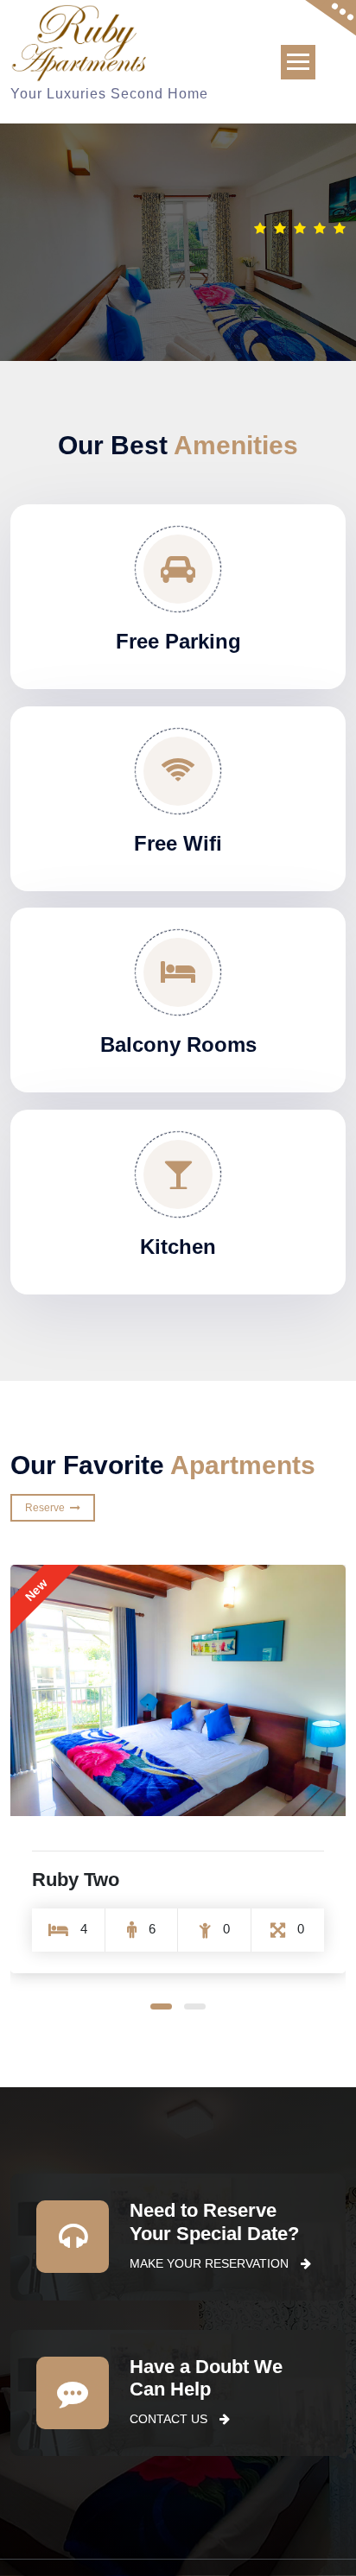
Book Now (298, 253)
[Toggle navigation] (298, 62)
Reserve (48, 1508)
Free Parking (178, 641)
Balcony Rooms (178, 1044)
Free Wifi (178, 843)
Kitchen (178, 1247)
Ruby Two (76, 1880)
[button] (161, 2006)
